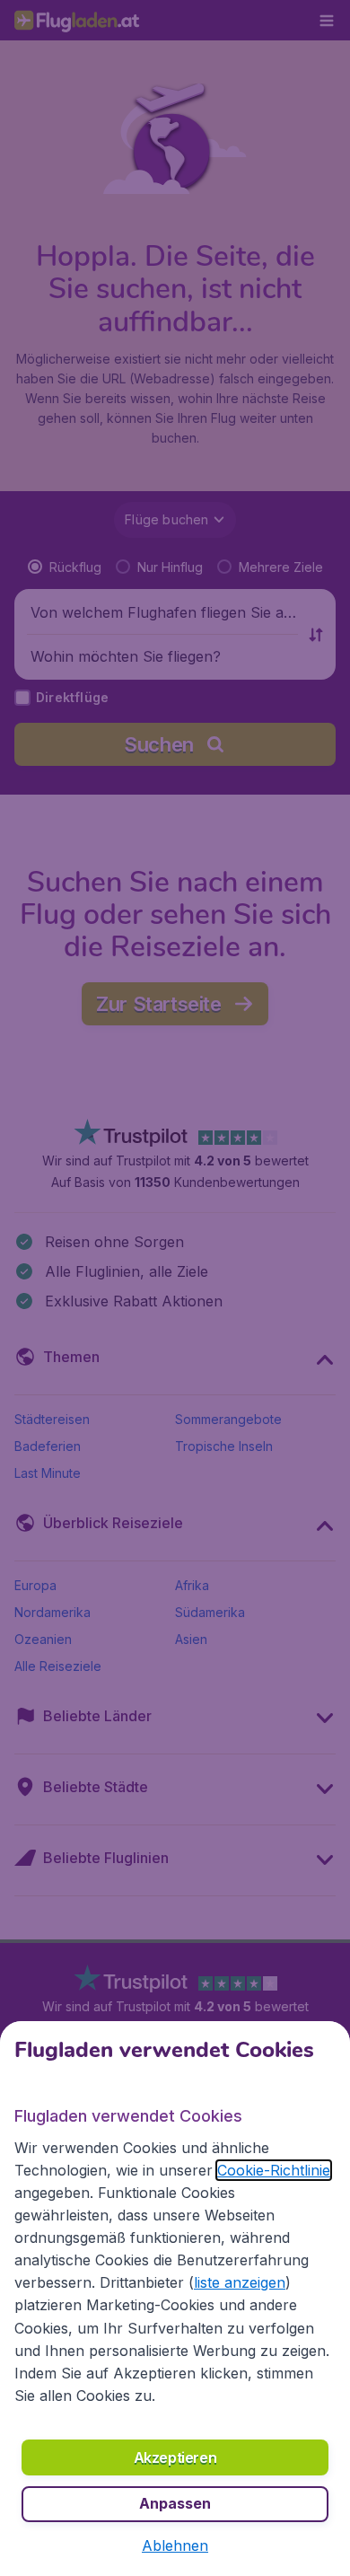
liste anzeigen (240, 2282)
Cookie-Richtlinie (274, 2170)
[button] (175, 2545)
